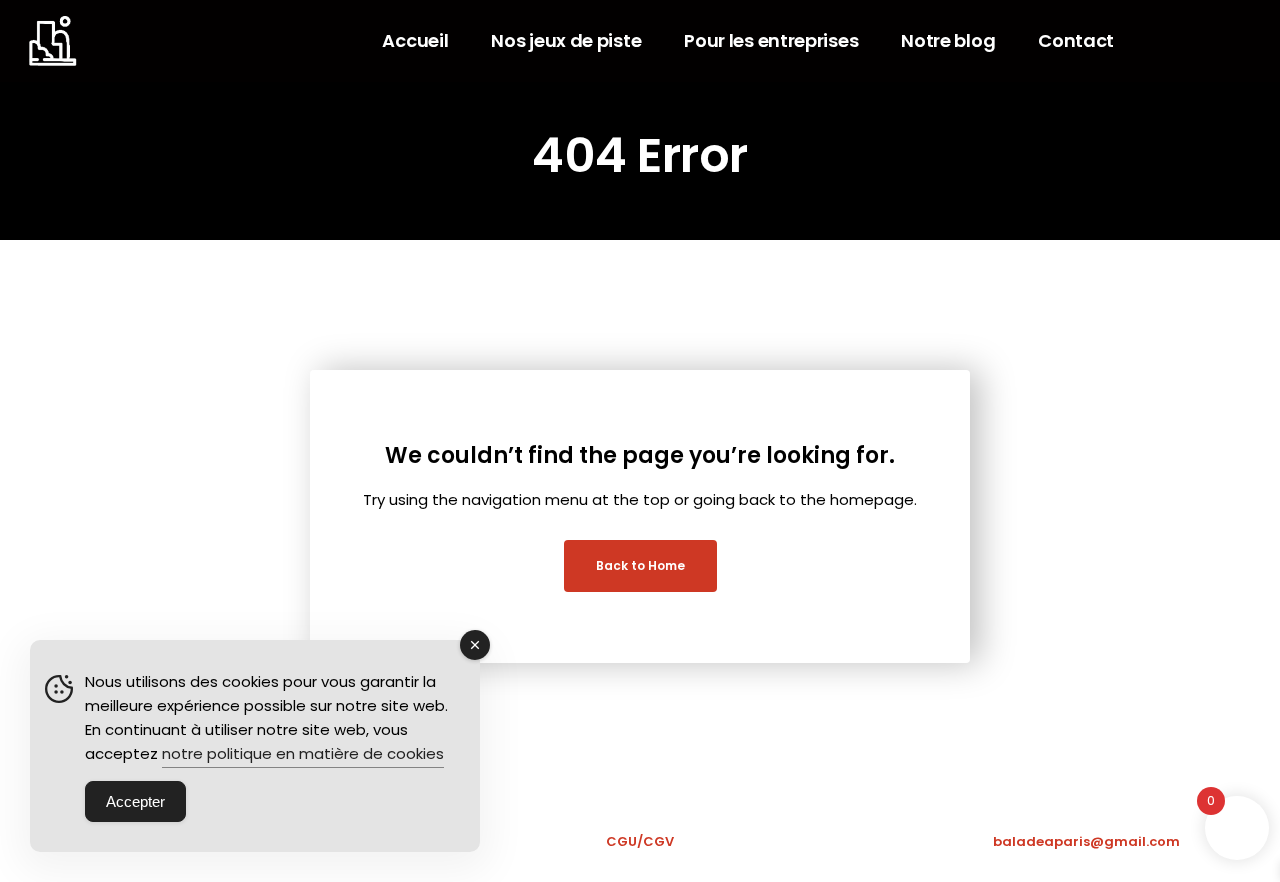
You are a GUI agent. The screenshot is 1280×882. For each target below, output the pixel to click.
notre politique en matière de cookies (303, 753)
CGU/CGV (640, 841)
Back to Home (640, 565)
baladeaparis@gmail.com (1086, 841)
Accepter (135, 801)
